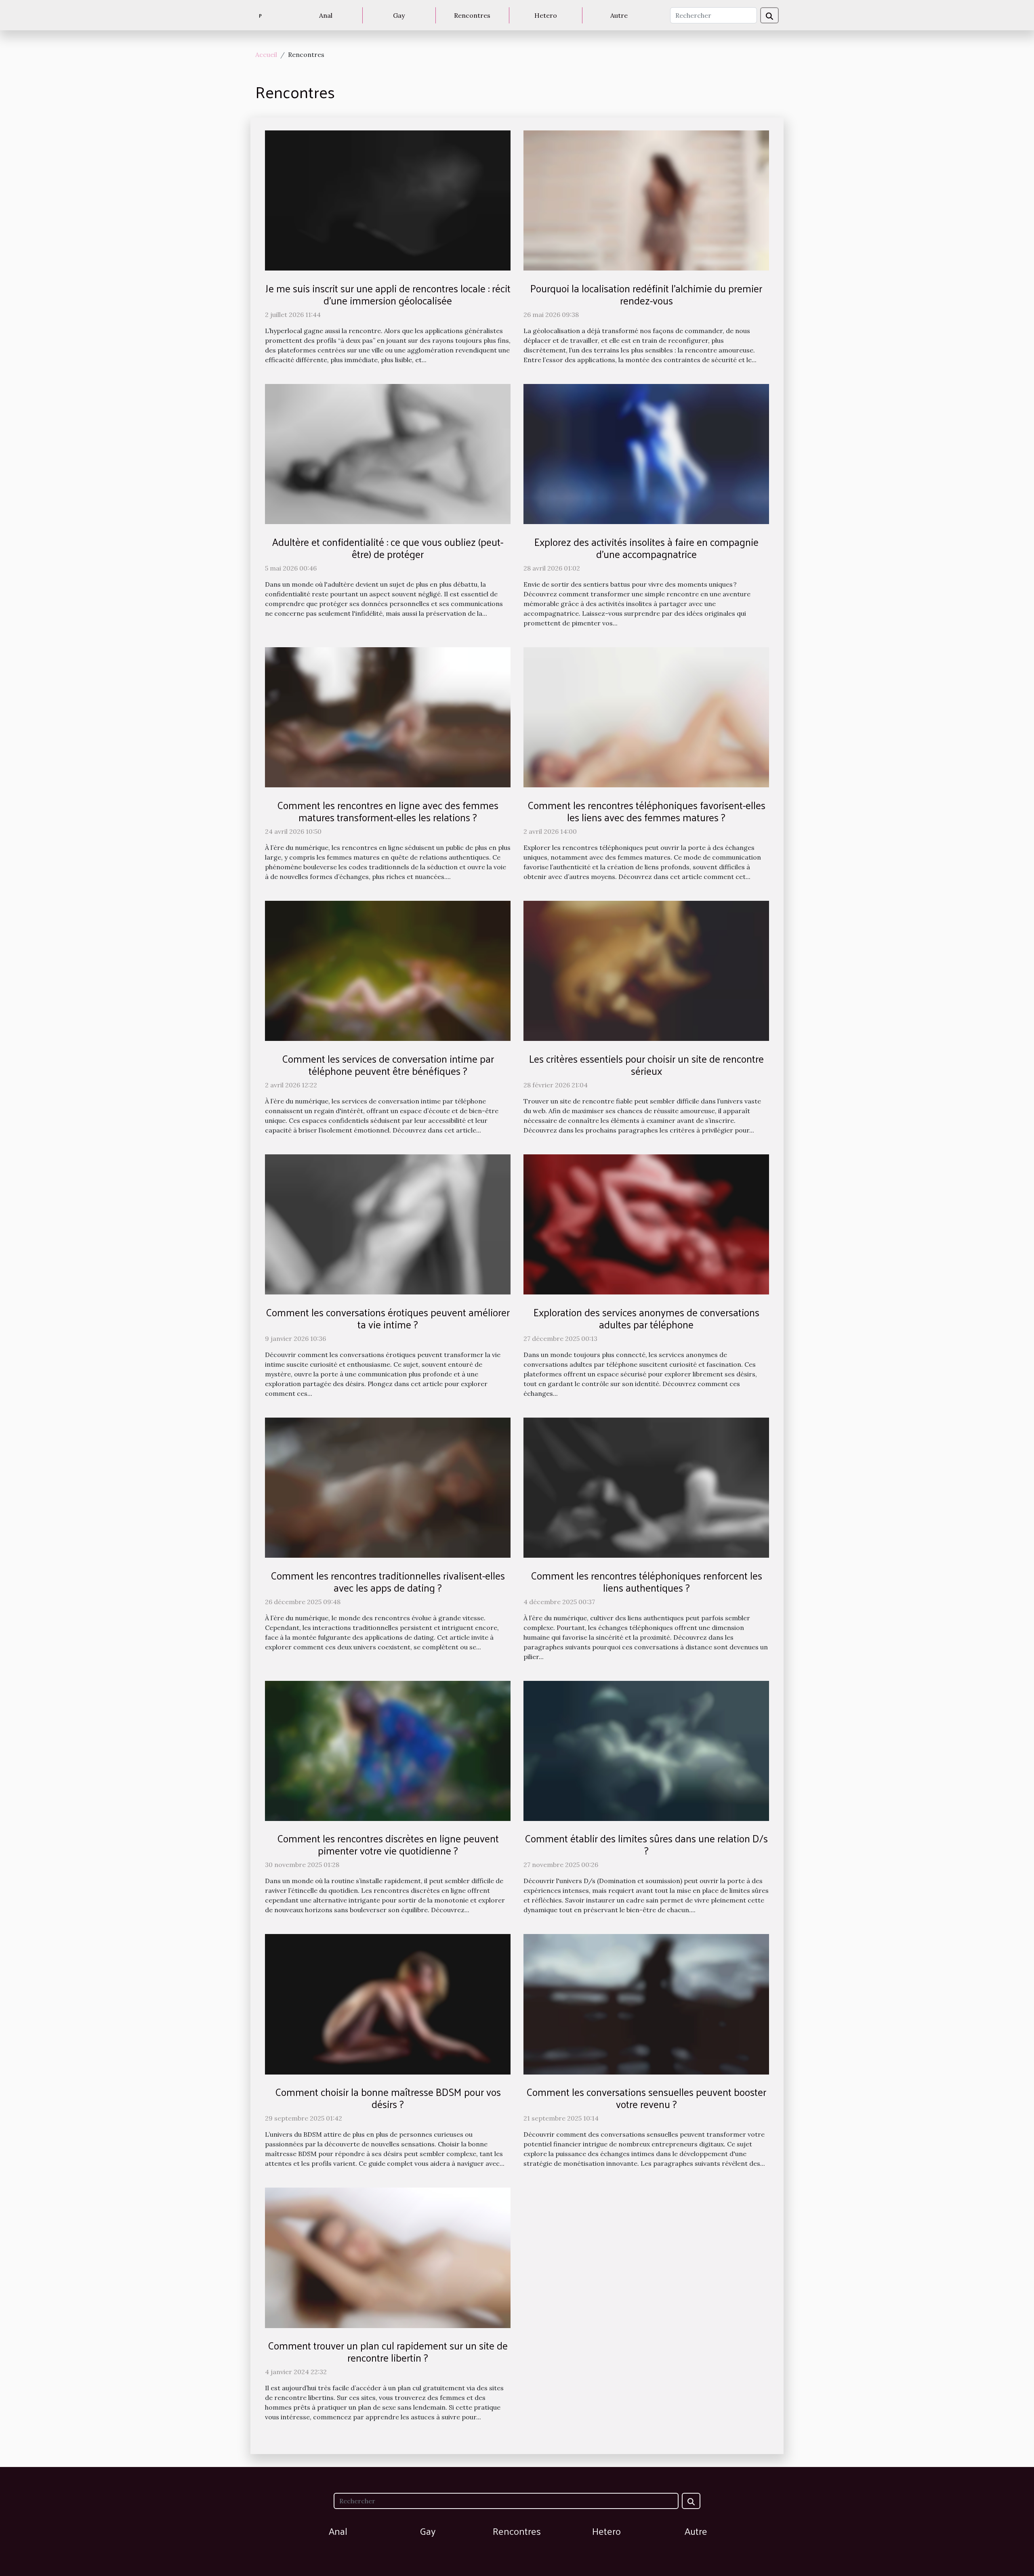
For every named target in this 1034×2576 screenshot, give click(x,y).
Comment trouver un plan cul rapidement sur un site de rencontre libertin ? (388, 2351)
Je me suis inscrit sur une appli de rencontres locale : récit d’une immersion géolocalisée (388, 294)
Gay (399, 15)
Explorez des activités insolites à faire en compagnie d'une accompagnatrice (646, 548)
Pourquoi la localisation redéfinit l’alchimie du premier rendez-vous (646, 294)
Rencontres (472, 15)
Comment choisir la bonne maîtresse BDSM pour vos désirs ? (388, 2098)
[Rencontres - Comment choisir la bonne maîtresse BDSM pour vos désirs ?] (388, 2003)
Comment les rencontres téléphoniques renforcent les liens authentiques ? (646, 1581)
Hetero (546, 15)
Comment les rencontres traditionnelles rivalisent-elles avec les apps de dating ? (388, 1581)
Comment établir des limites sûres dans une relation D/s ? (646, 1844)
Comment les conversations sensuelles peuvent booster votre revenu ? (646, 2098)
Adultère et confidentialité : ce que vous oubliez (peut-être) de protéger (388, 548)
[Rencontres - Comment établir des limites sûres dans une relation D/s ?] (646, 1750)
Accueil (266, 55)
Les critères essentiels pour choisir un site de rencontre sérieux (646, 1065)
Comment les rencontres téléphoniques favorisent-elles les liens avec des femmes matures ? (646, 811)
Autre (619, 15)
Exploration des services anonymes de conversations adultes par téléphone (646, 1318)
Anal (326, 15)
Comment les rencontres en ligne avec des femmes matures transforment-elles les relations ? (388, 811)
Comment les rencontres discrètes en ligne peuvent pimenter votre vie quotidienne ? (388, 1844)
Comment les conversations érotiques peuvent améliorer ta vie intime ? (388, 1318)
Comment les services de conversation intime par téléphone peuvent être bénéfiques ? (388, 1065)
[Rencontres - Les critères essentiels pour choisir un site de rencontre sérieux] (646, 970)
